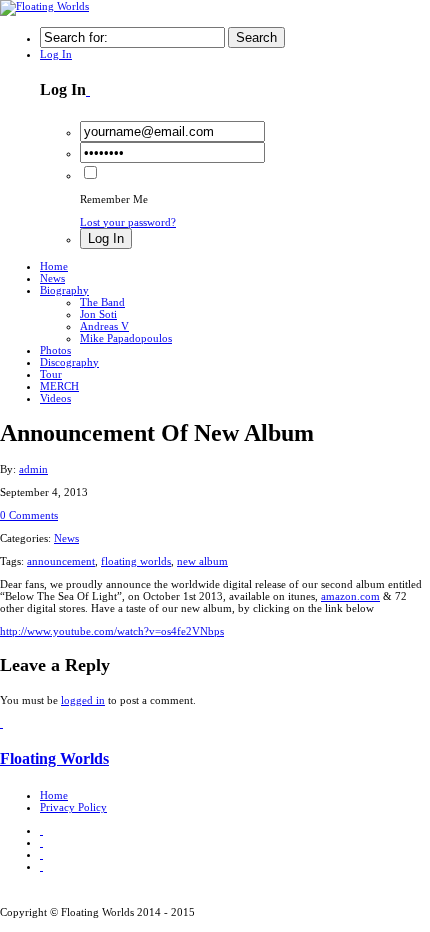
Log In (56, 54)
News (52, 278)
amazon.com (350, 596)
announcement (61, 561)
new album (202, 561)
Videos (55, 398)
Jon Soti (98, 314)
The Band (102, 302)
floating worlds (136, 561)
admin (33, 469)
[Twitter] (41, 830)
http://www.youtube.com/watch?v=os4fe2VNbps (112, 631)
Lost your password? (128, 222)
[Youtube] (41, 866)
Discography (69, 362)
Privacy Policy (73, 807)
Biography (64, 290)
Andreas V (104, 326)
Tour (51, 374)
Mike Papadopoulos (126, 338)
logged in (83, 700)
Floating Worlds (54, 758)
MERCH (59, 386)
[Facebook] (41, 842)
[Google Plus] (41, 854)
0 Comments (29, 515)
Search (256, 37)
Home (54, 266)
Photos (55, 350)
